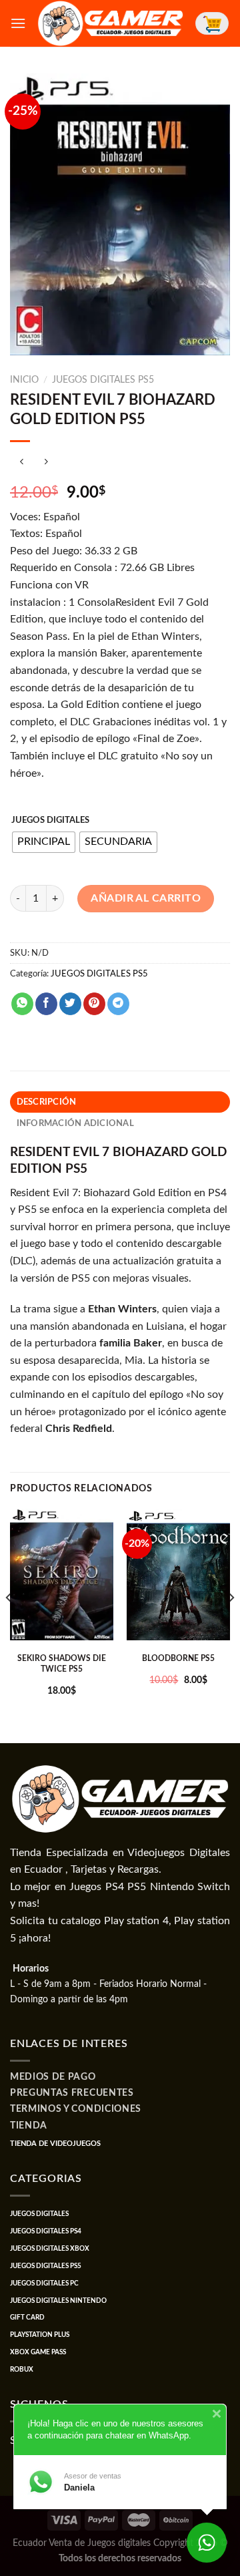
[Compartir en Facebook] (46, 1004)
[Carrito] (212, 23)
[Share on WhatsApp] (22, 1004)
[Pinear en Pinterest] (94, 1004)
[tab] (120, 1102)
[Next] (231, 1625)
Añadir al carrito (146, 898)
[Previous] (9, 1625)
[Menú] (18, 23)
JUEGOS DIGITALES (50, 820)
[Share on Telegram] (118, 1004)
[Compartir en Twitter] (70, 1004)
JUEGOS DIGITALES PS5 (103, 380)
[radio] (44, 842)
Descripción (47, 1102)
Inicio (24, 380)
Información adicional (75, 1123)
